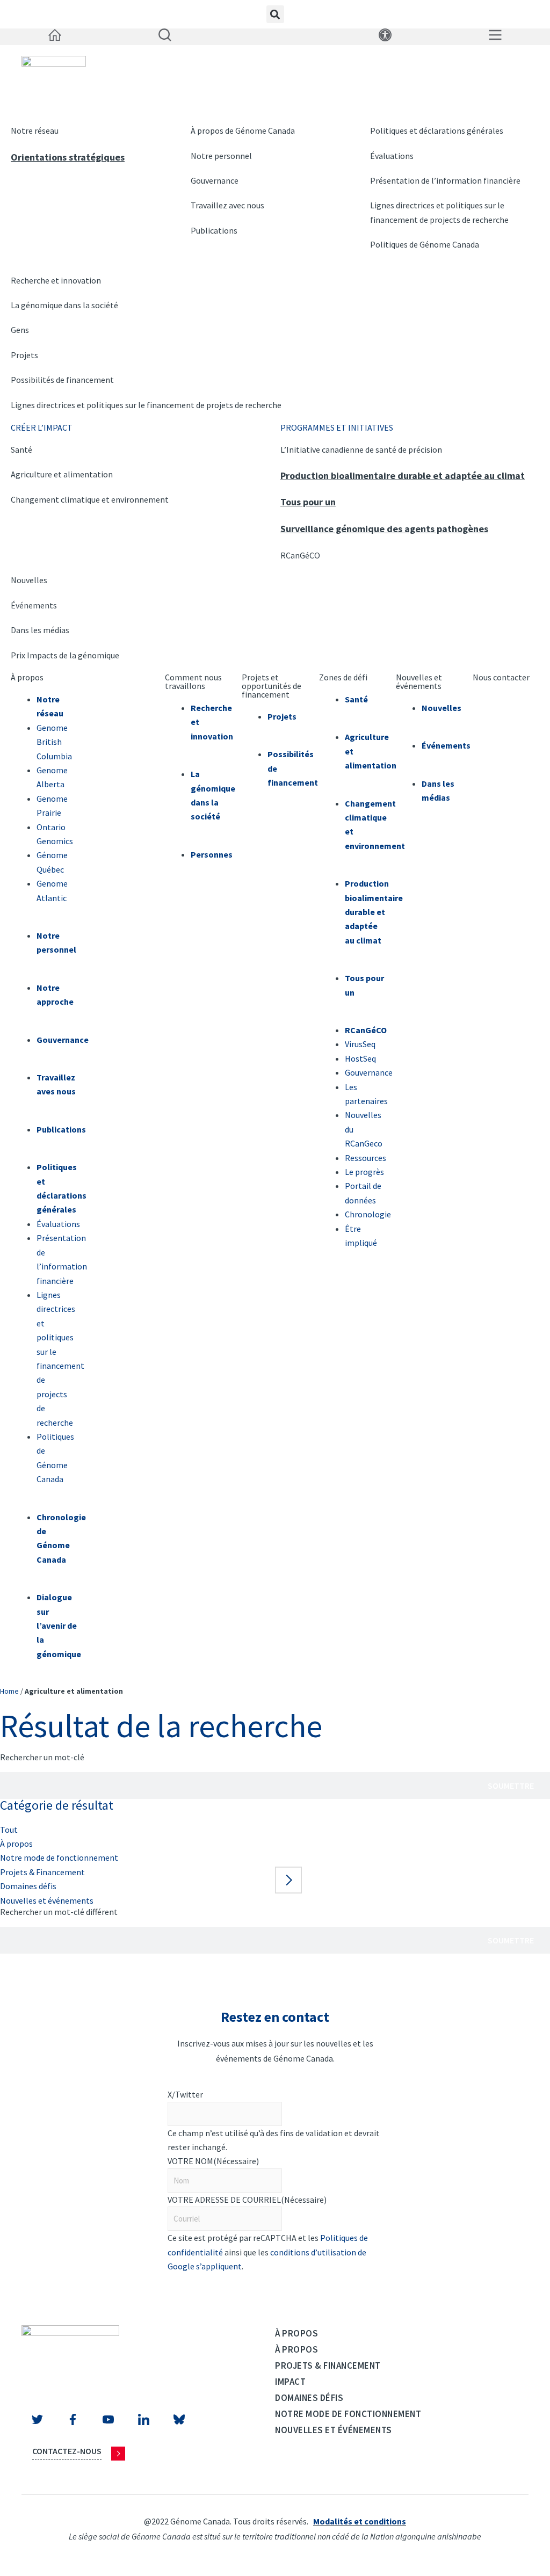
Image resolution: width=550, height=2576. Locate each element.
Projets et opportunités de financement (272, 686)
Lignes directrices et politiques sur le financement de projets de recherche (146, 405)
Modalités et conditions (360, 2521)
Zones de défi (343, 677)
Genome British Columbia (54, 742)
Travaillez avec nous (227, 205)
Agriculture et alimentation (62, 474)
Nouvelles (29, 580)
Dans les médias (40, 630)
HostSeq (360, 1058)
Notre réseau (35, 130)
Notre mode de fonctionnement (59, 1857)
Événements (34, 605)
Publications (214, 230)
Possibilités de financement (62, 380)
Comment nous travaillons (193, 681)
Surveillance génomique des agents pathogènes (384, 529)
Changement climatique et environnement (90, 499)
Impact (290, 2382)
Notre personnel (221, 156)
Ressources (366, 1158)
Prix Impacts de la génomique (65, 655)
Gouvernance (215, 180)
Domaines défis (28, 1886)
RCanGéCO (300, 555)
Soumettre (511, 1786)
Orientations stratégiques (68, 157)
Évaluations (392, 156)
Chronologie (368, 1214)
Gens (20, 330)
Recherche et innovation (56, 280)
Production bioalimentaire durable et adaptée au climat (403, 476)
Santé (21, 449)
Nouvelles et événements (419, 681)
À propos (27, 677)
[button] (275, 14)
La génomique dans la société (64, 305)
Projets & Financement (42, 1872)
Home (9, 1691)
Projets (24, 355)
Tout (9, 1830)
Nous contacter (501, 677)
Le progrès (364, 1172)
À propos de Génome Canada (243, 130)
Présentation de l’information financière (445, 180)
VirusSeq (360, 1044)
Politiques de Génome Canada (425, 244)
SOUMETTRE (207, 2288)
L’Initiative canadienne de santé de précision (361, 449)
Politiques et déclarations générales (437, 130)
